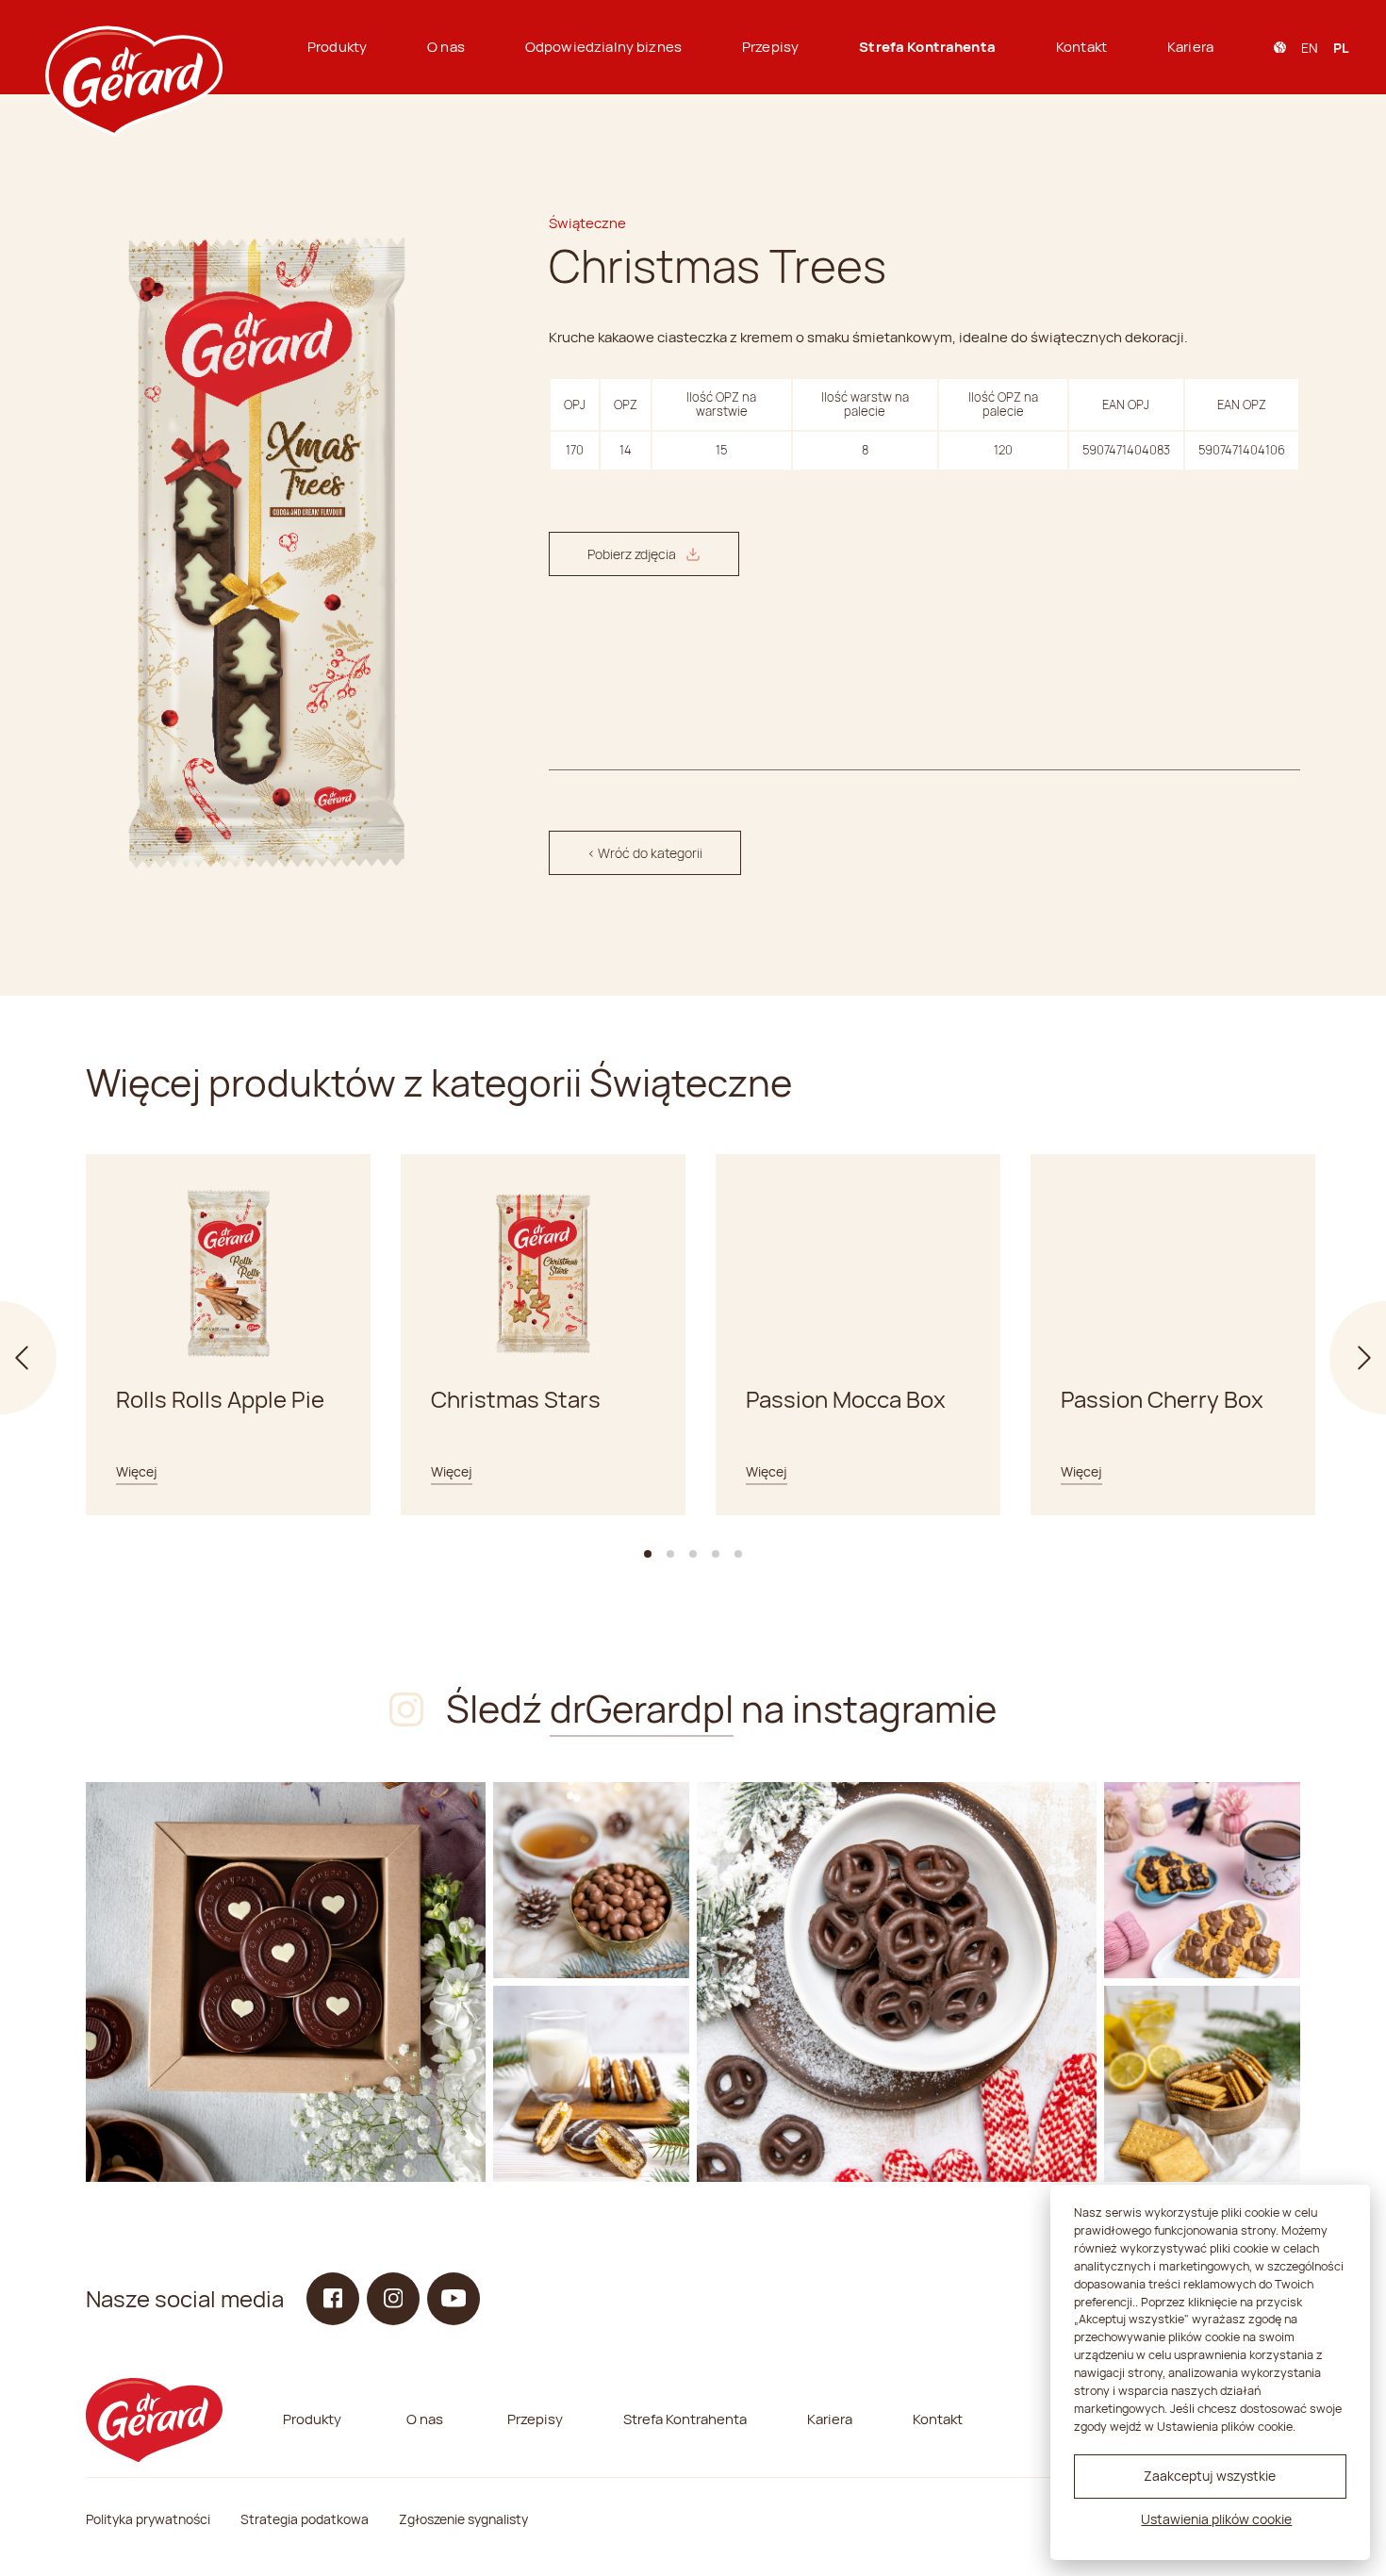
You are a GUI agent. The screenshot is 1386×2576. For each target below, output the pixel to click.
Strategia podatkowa (305, 2519)
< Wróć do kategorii (645, 853)
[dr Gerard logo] (132, 47)
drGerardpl (642, 1708)
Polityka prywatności (148, 2519)
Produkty (337, 47)
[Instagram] (286, 1982)
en (1310, 48)
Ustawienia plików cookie (1216, 2519)
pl (1341, 48)
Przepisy (770, 47)
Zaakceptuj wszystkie (1210, 2476)
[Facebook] (333, 2299)
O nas (446, 47)
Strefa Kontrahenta (927, 47)
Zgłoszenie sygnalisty (463, 2519)
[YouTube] (454, 2299)
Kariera (1190, 47)
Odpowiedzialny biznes (603, 47)
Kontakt (1081, 47)
